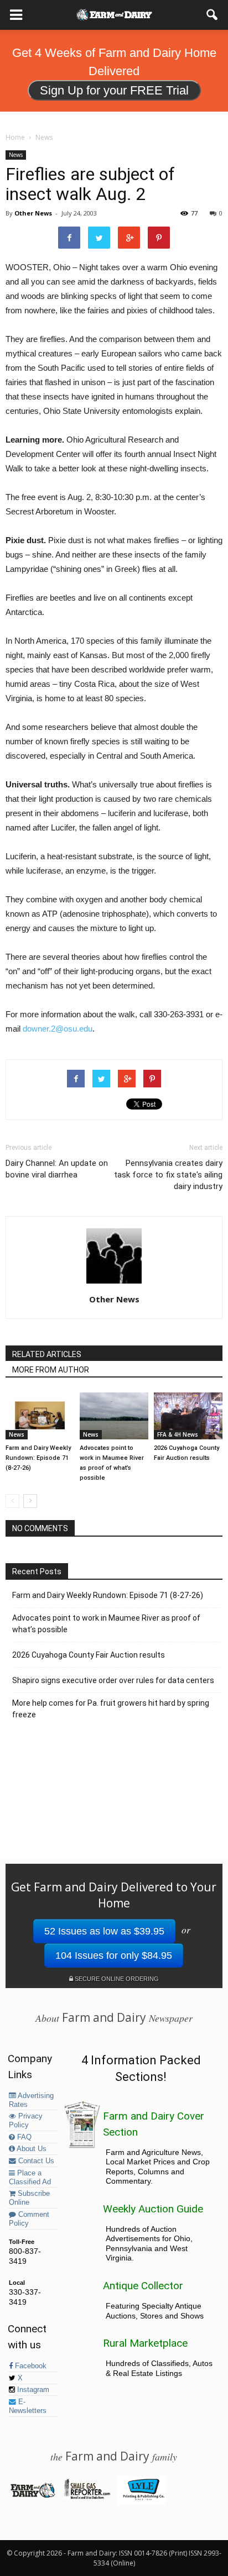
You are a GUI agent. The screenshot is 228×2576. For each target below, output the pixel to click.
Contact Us (35, 2161)
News (16, 155)
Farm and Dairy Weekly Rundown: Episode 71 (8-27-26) (38, 1458)
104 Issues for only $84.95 (114, 1955)
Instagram (32, 2390)
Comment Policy (29, 2219)
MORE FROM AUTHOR (51, 1370)
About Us (31, 2149)
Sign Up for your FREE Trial (114, 90)
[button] (213, 15)
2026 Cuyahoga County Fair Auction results (89, 1655)
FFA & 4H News (178, 1434)
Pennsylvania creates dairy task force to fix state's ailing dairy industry (168, 1175)
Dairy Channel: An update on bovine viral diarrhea (57, 1169)
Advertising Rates (31, 2100)
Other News (33, 213)
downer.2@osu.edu (58, 1029)
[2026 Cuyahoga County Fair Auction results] (188, 1416)
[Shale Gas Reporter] (87, 2497)
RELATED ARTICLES (47, 1354)
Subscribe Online (29, 2198)
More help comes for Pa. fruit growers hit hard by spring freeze (111, 1709)
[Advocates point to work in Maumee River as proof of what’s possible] (114, 1416)
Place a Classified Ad (30, 2178)
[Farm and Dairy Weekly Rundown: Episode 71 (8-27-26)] (40, 1416)
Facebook (30, 2366)
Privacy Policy (26, 2121)
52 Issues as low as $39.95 (104, 1931)
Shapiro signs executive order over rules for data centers (113, 1680)
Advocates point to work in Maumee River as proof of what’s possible (106, 1624)
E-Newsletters (28, 2406)
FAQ (23, 2137)
